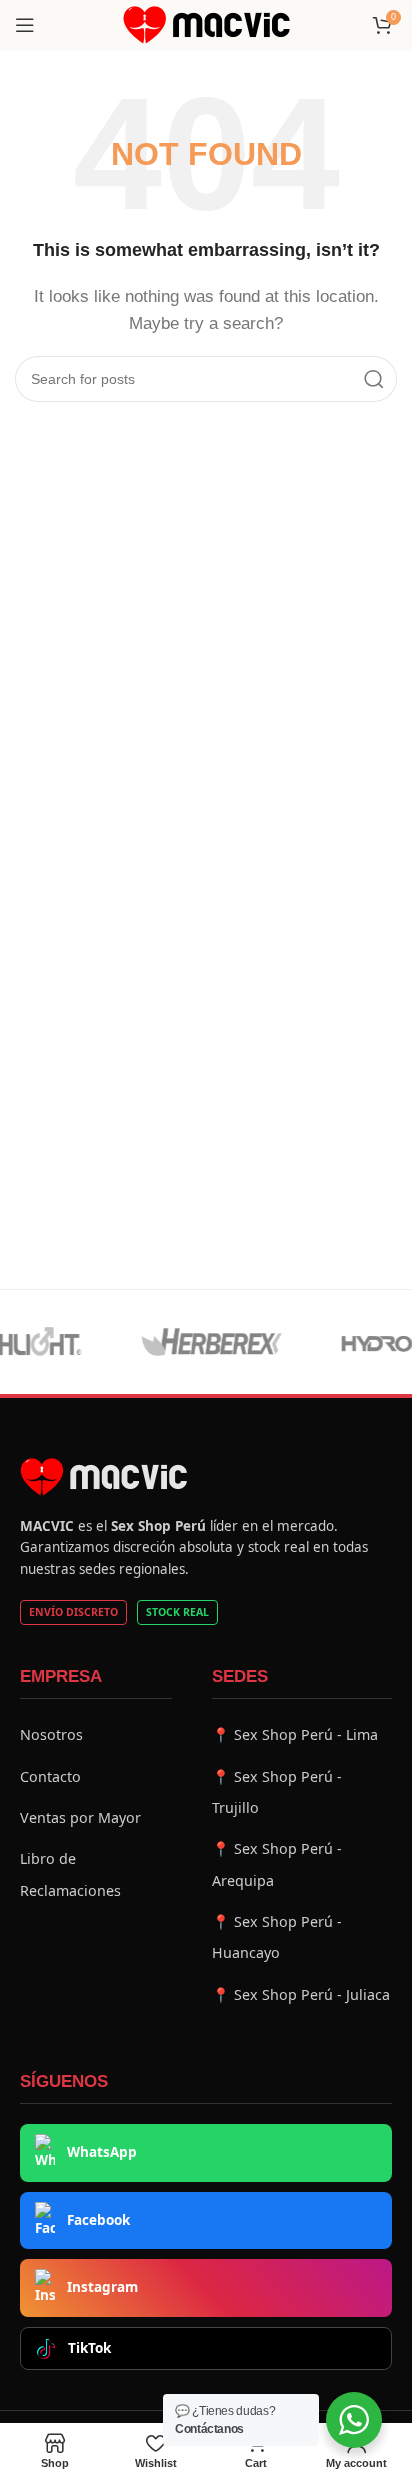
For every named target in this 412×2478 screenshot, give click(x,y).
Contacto (50, 1776)
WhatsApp (102, 2152)
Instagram (102, 2287)
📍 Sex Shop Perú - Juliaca (301, 1994)
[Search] (374, 379)
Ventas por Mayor (80, 1817)
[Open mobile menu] (25, 25)
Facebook (98, 2220)
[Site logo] (206, 23)
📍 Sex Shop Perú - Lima (295, 1734)
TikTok (89, 2348)
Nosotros (51, 1734)
